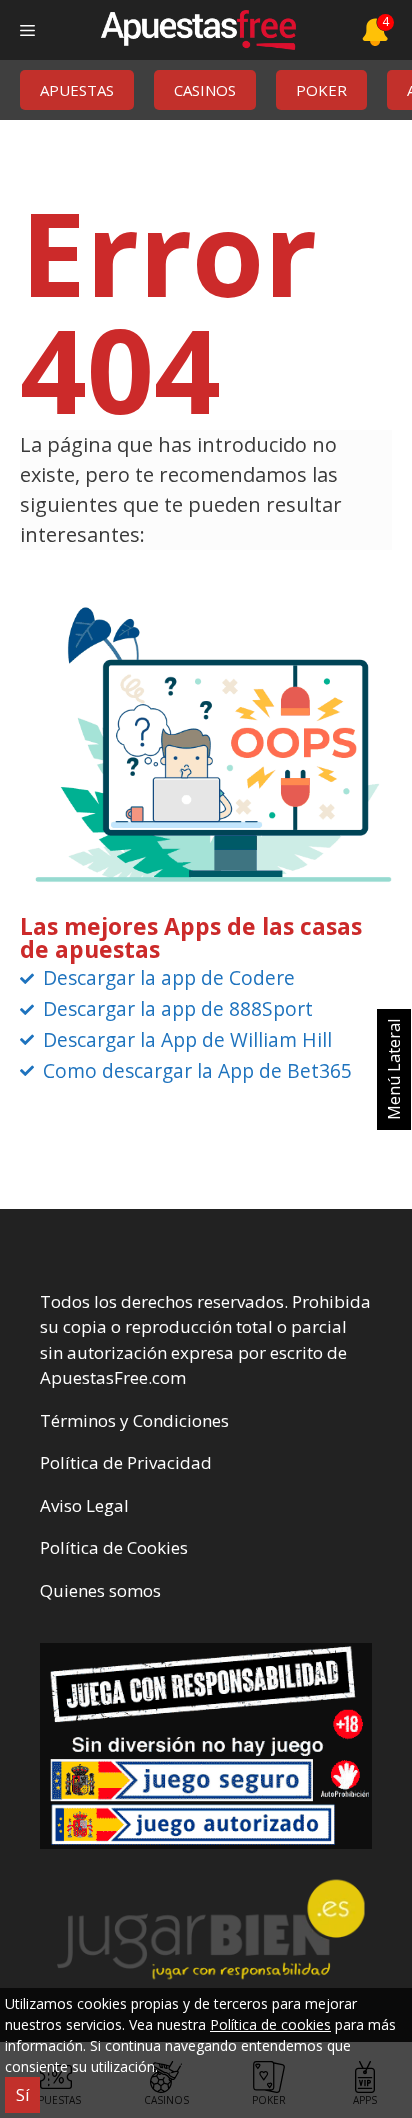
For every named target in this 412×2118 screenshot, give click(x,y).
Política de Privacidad (126, 1462)
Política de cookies (270, 2024)
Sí (22, 2095)
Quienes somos (100, 1590)
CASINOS (205, 90)
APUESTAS (77, 90)
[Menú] (27, 30)
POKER (321, 90)
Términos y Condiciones (134, 1420)
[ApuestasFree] (198, 30)
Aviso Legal (84, 1505)
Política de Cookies (114, 1547)
